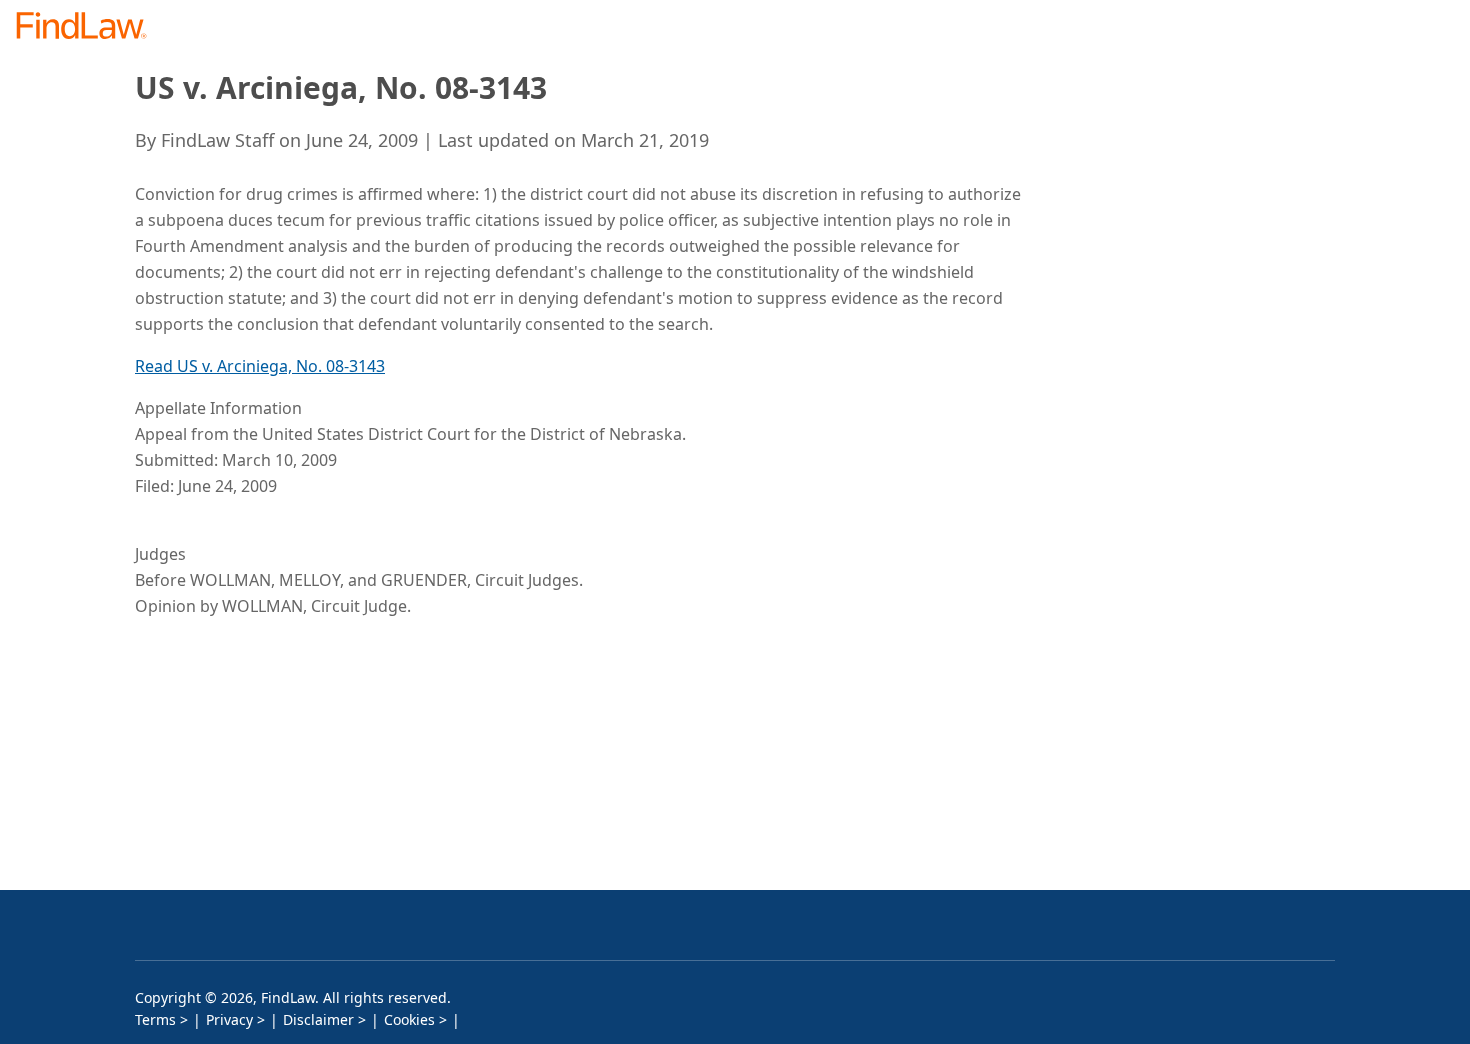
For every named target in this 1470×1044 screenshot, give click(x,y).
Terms (155, 1019)
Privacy (229, 1019)
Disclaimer (318, 1019)
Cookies (409, 1019)
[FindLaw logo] (89, 27)
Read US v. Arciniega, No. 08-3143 (260, 366)
